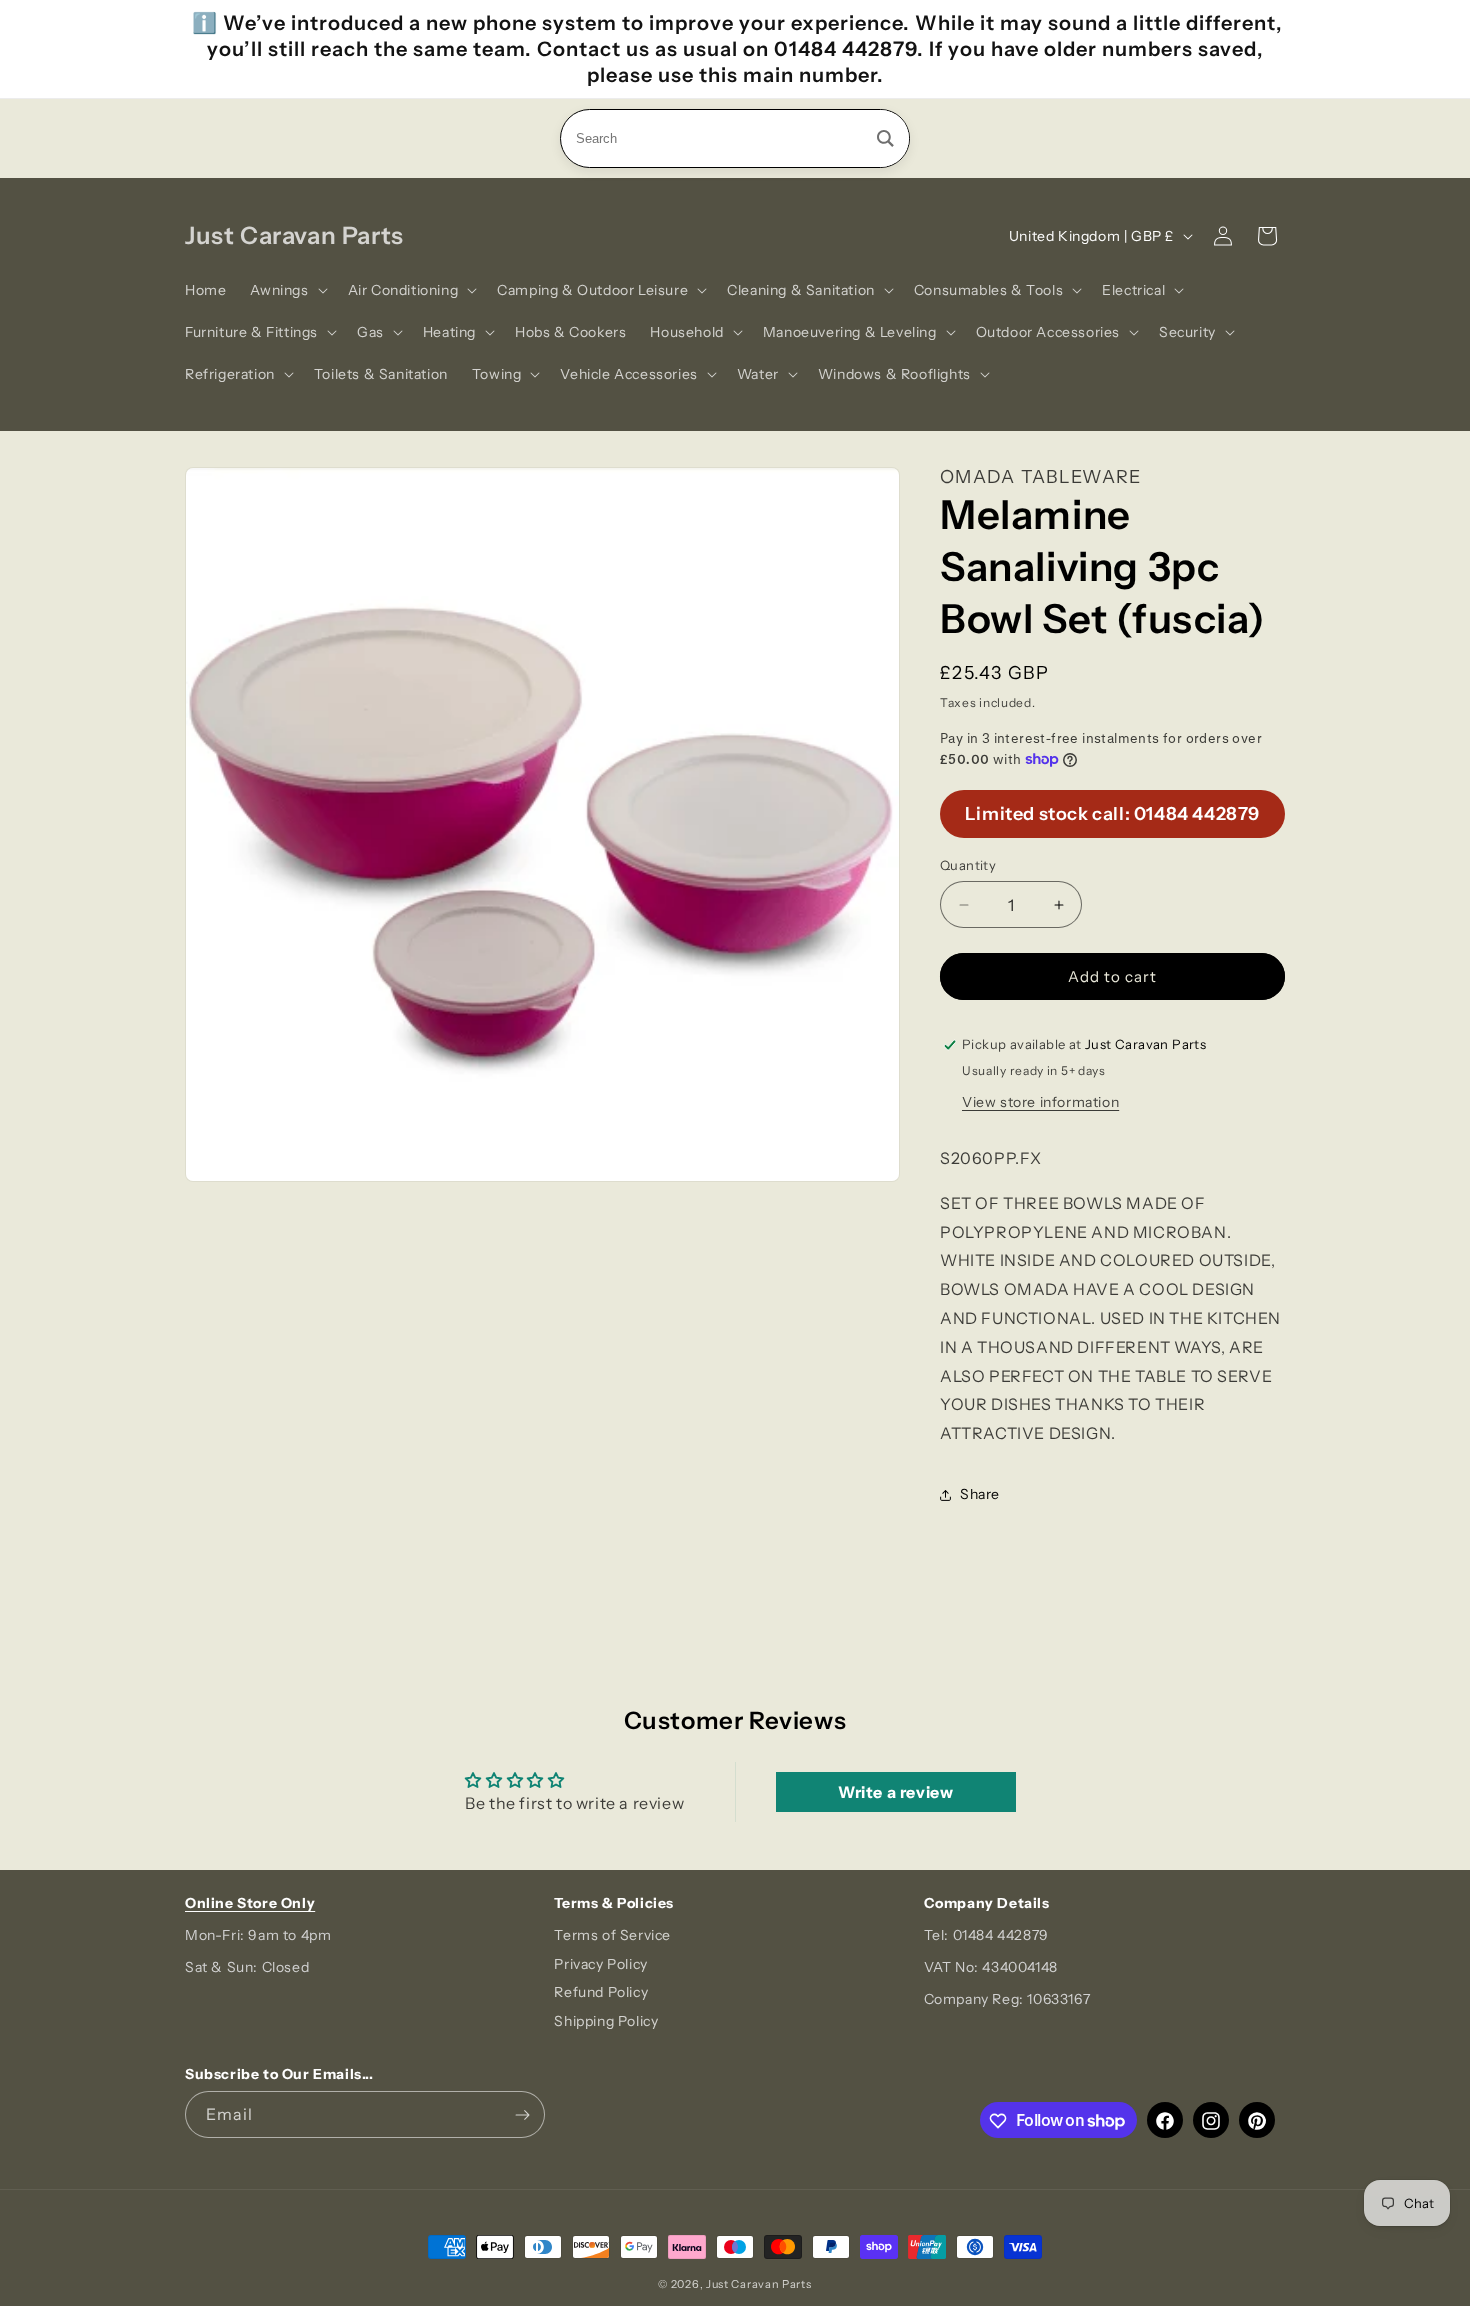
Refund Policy (601, 1993)
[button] (286, 290)
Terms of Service (612, 1935)
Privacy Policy (600, 1964)
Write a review (895, 1792)
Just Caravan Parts (759, 2284)
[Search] (885, 138)
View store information (1040, 1102)
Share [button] (980, 1494)
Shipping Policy (606, 2022)
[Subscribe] (522, 2115)
